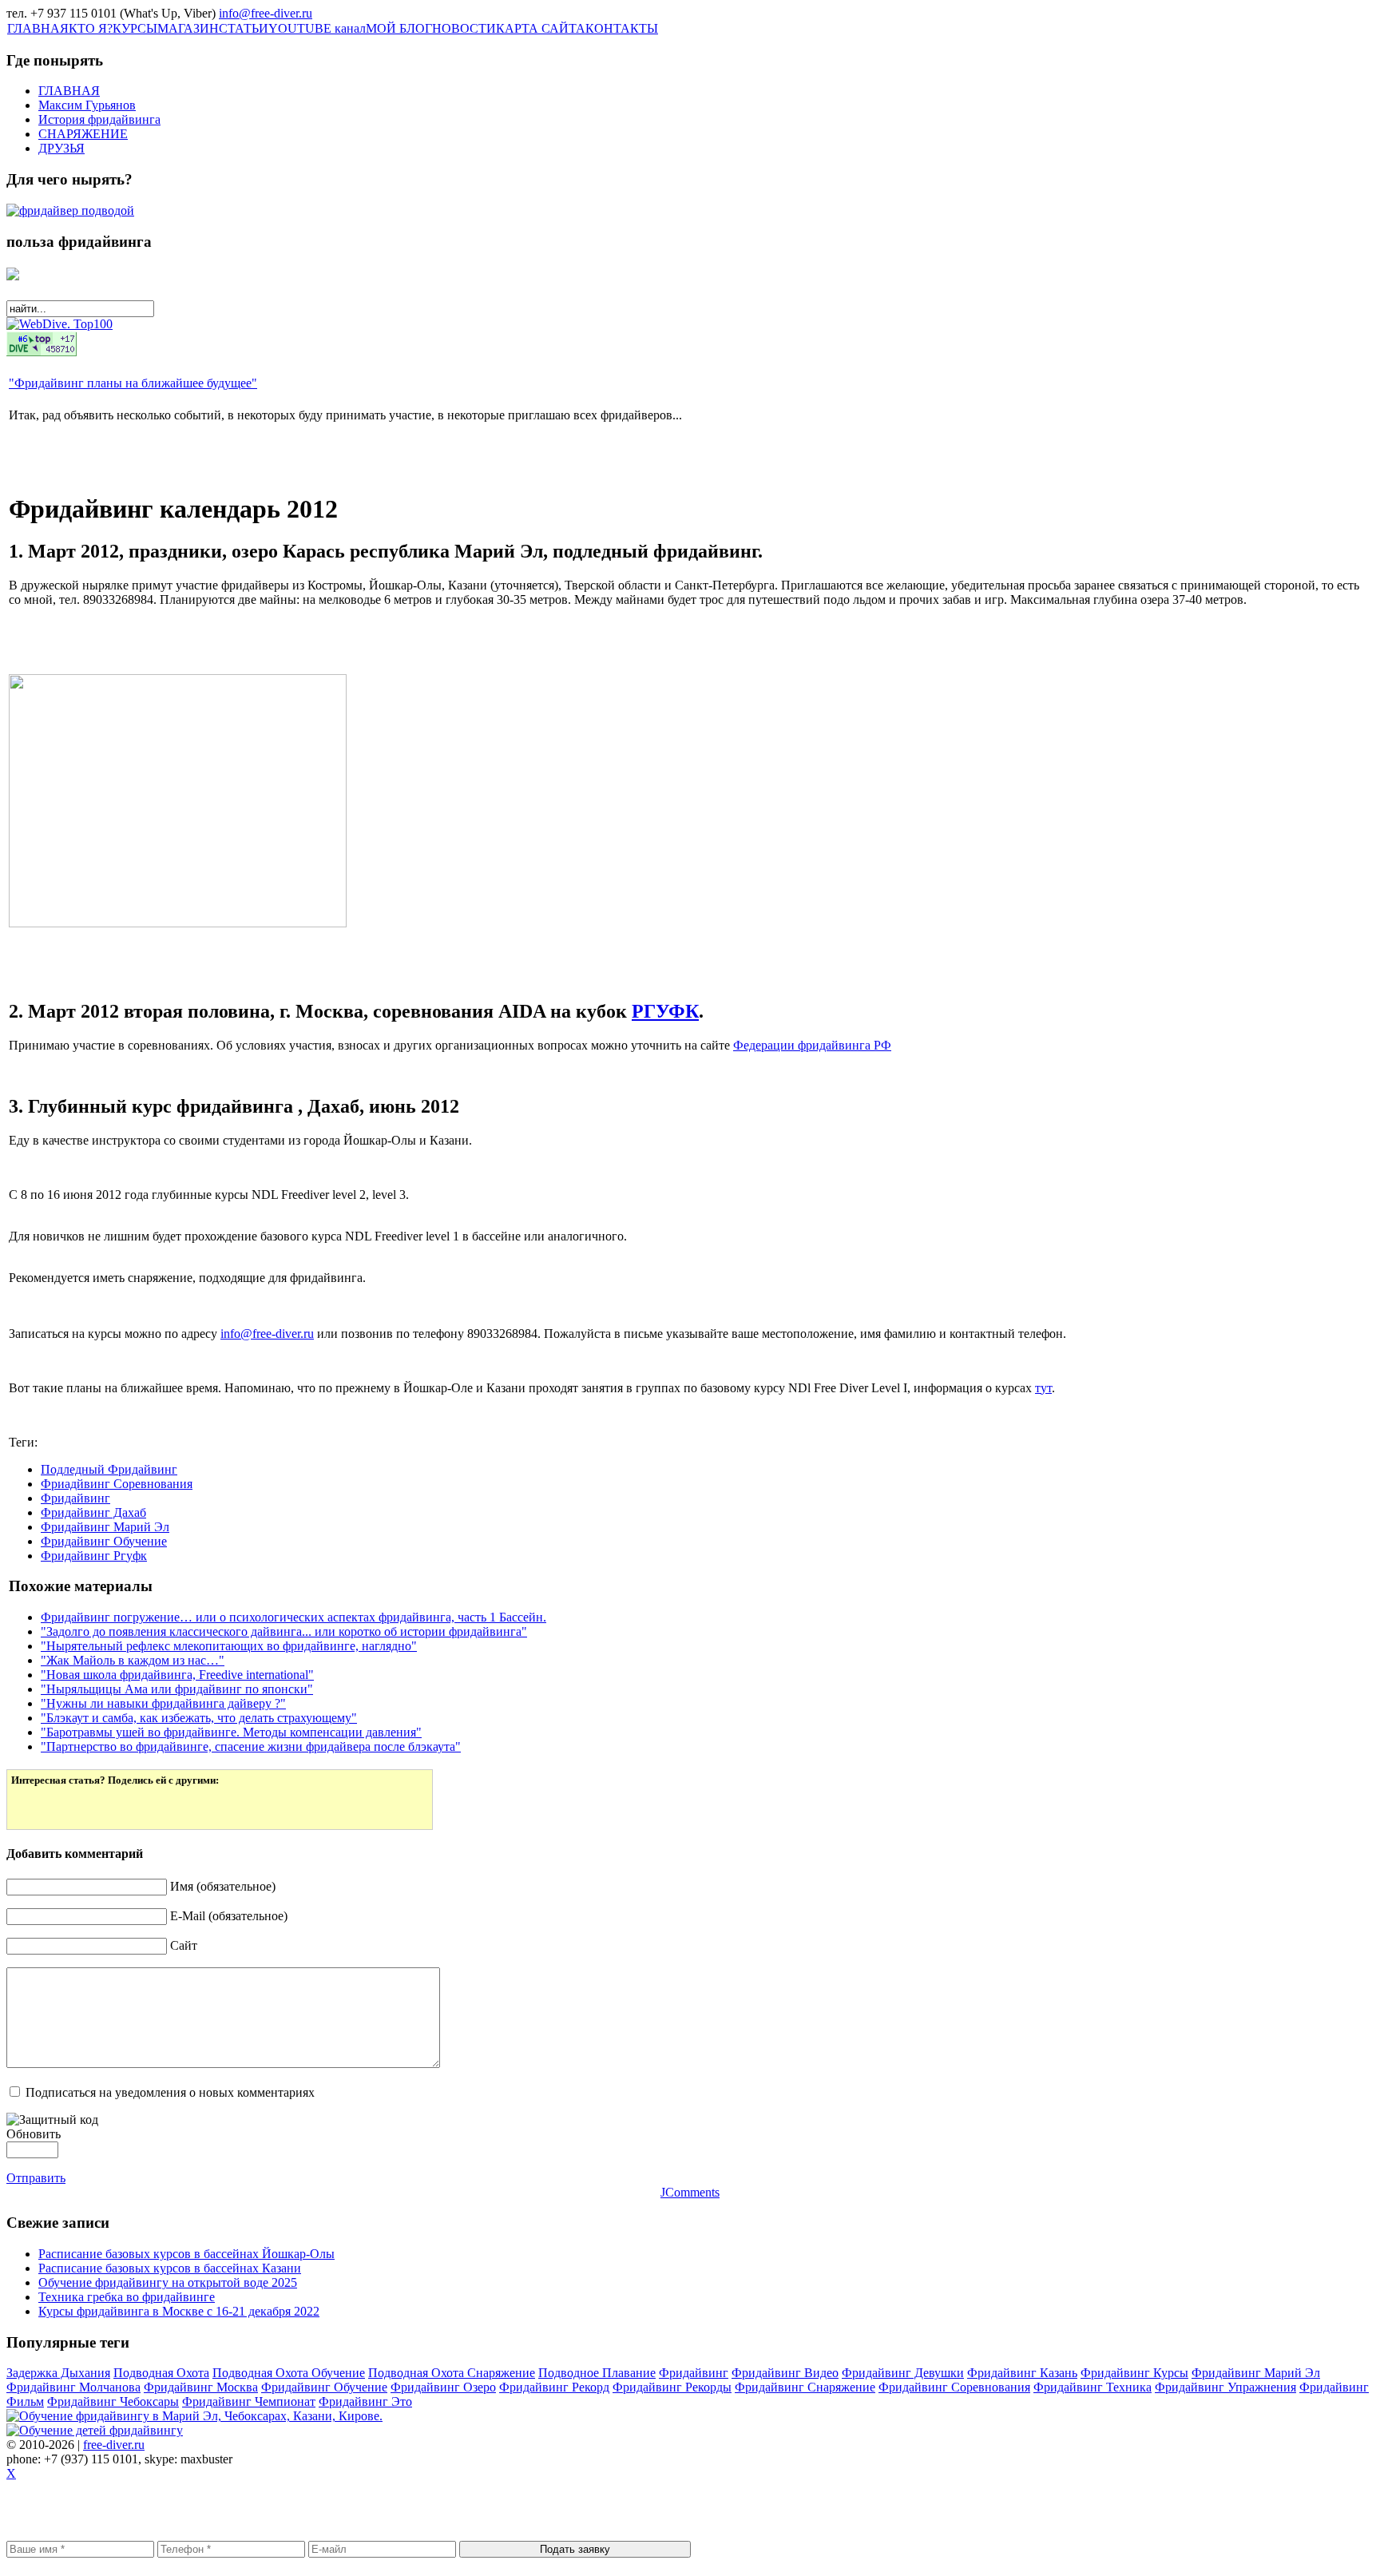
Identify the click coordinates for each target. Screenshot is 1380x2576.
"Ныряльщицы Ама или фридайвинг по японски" (177, 1689)
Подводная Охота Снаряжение (452, 2373)
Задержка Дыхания (58, 2373)
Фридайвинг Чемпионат (249, 2401)
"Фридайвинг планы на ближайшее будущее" (133, 383)
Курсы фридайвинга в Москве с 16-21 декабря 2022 (179, 2311)
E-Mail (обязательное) (229, 1916)
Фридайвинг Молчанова (73, 2387)
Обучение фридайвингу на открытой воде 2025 (168, 2282)
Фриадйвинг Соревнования (117, 1484)
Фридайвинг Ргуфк (94, 1556)
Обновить (34, 2134)
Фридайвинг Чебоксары (113, 2401)
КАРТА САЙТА (541, 28)
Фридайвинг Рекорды (672, 2387)
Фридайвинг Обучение (104, 1541)
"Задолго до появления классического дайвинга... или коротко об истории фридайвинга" (284, 1631)
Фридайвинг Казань (1022, 2373)
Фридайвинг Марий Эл (105, 1527)
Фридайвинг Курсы (1134, 2373)
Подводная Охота (161, 2373)
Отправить (36, 2178)
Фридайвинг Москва (201, 2387)
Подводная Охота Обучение (289, 2373)
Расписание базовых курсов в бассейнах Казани (170, 2268)
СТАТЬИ (244, 28)
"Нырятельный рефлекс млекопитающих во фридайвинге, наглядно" (229, 1646)
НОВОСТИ (464, 28)
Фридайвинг (75, 1498)
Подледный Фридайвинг (109, 1469)
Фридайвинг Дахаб (93, 1512)
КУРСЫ (135, 28)
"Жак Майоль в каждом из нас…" (133, 1660)
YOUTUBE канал (317, 28)
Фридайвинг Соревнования (954, 2387)
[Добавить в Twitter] (34, 1806)
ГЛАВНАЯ (38, 28)
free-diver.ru (114, 2445)
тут (1043, 1388)
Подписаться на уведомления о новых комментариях (170, 2092)
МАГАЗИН (188, 28)
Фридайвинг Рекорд (554, 2387)
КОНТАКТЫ (622, 28)
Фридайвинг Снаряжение (805, 2387)
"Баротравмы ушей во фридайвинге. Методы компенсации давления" (231, 1732)
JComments (690, 2192)
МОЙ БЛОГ (399, 28)
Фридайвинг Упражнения (1225, 2387)
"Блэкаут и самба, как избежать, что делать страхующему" (199, 1718)
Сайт (184, 1945)
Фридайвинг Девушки (903, 2373)
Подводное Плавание (597, 2373)
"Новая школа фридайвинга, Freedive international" (177, 1675)
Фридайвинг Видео (785, 2373)
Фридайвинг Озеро (443, 2387)
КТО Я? (91, 28)
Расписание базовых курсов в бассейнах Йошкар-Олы (186, 2254)
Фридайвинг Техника (1092, 2387)
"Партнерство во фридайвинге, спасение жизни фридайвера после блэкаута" (251, 1746)
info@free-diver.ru (266, 13)
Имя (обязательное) (223, 1886)
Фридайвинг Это (365, 2401)
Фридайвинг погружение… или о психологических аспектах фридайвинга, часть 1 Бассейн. (293, 1617)
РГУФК (665, 1011)
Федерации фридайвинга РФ (812, 1045)
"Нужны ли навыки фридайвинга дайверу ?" (163, 1703)
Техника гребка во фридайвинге (127, 2297)
